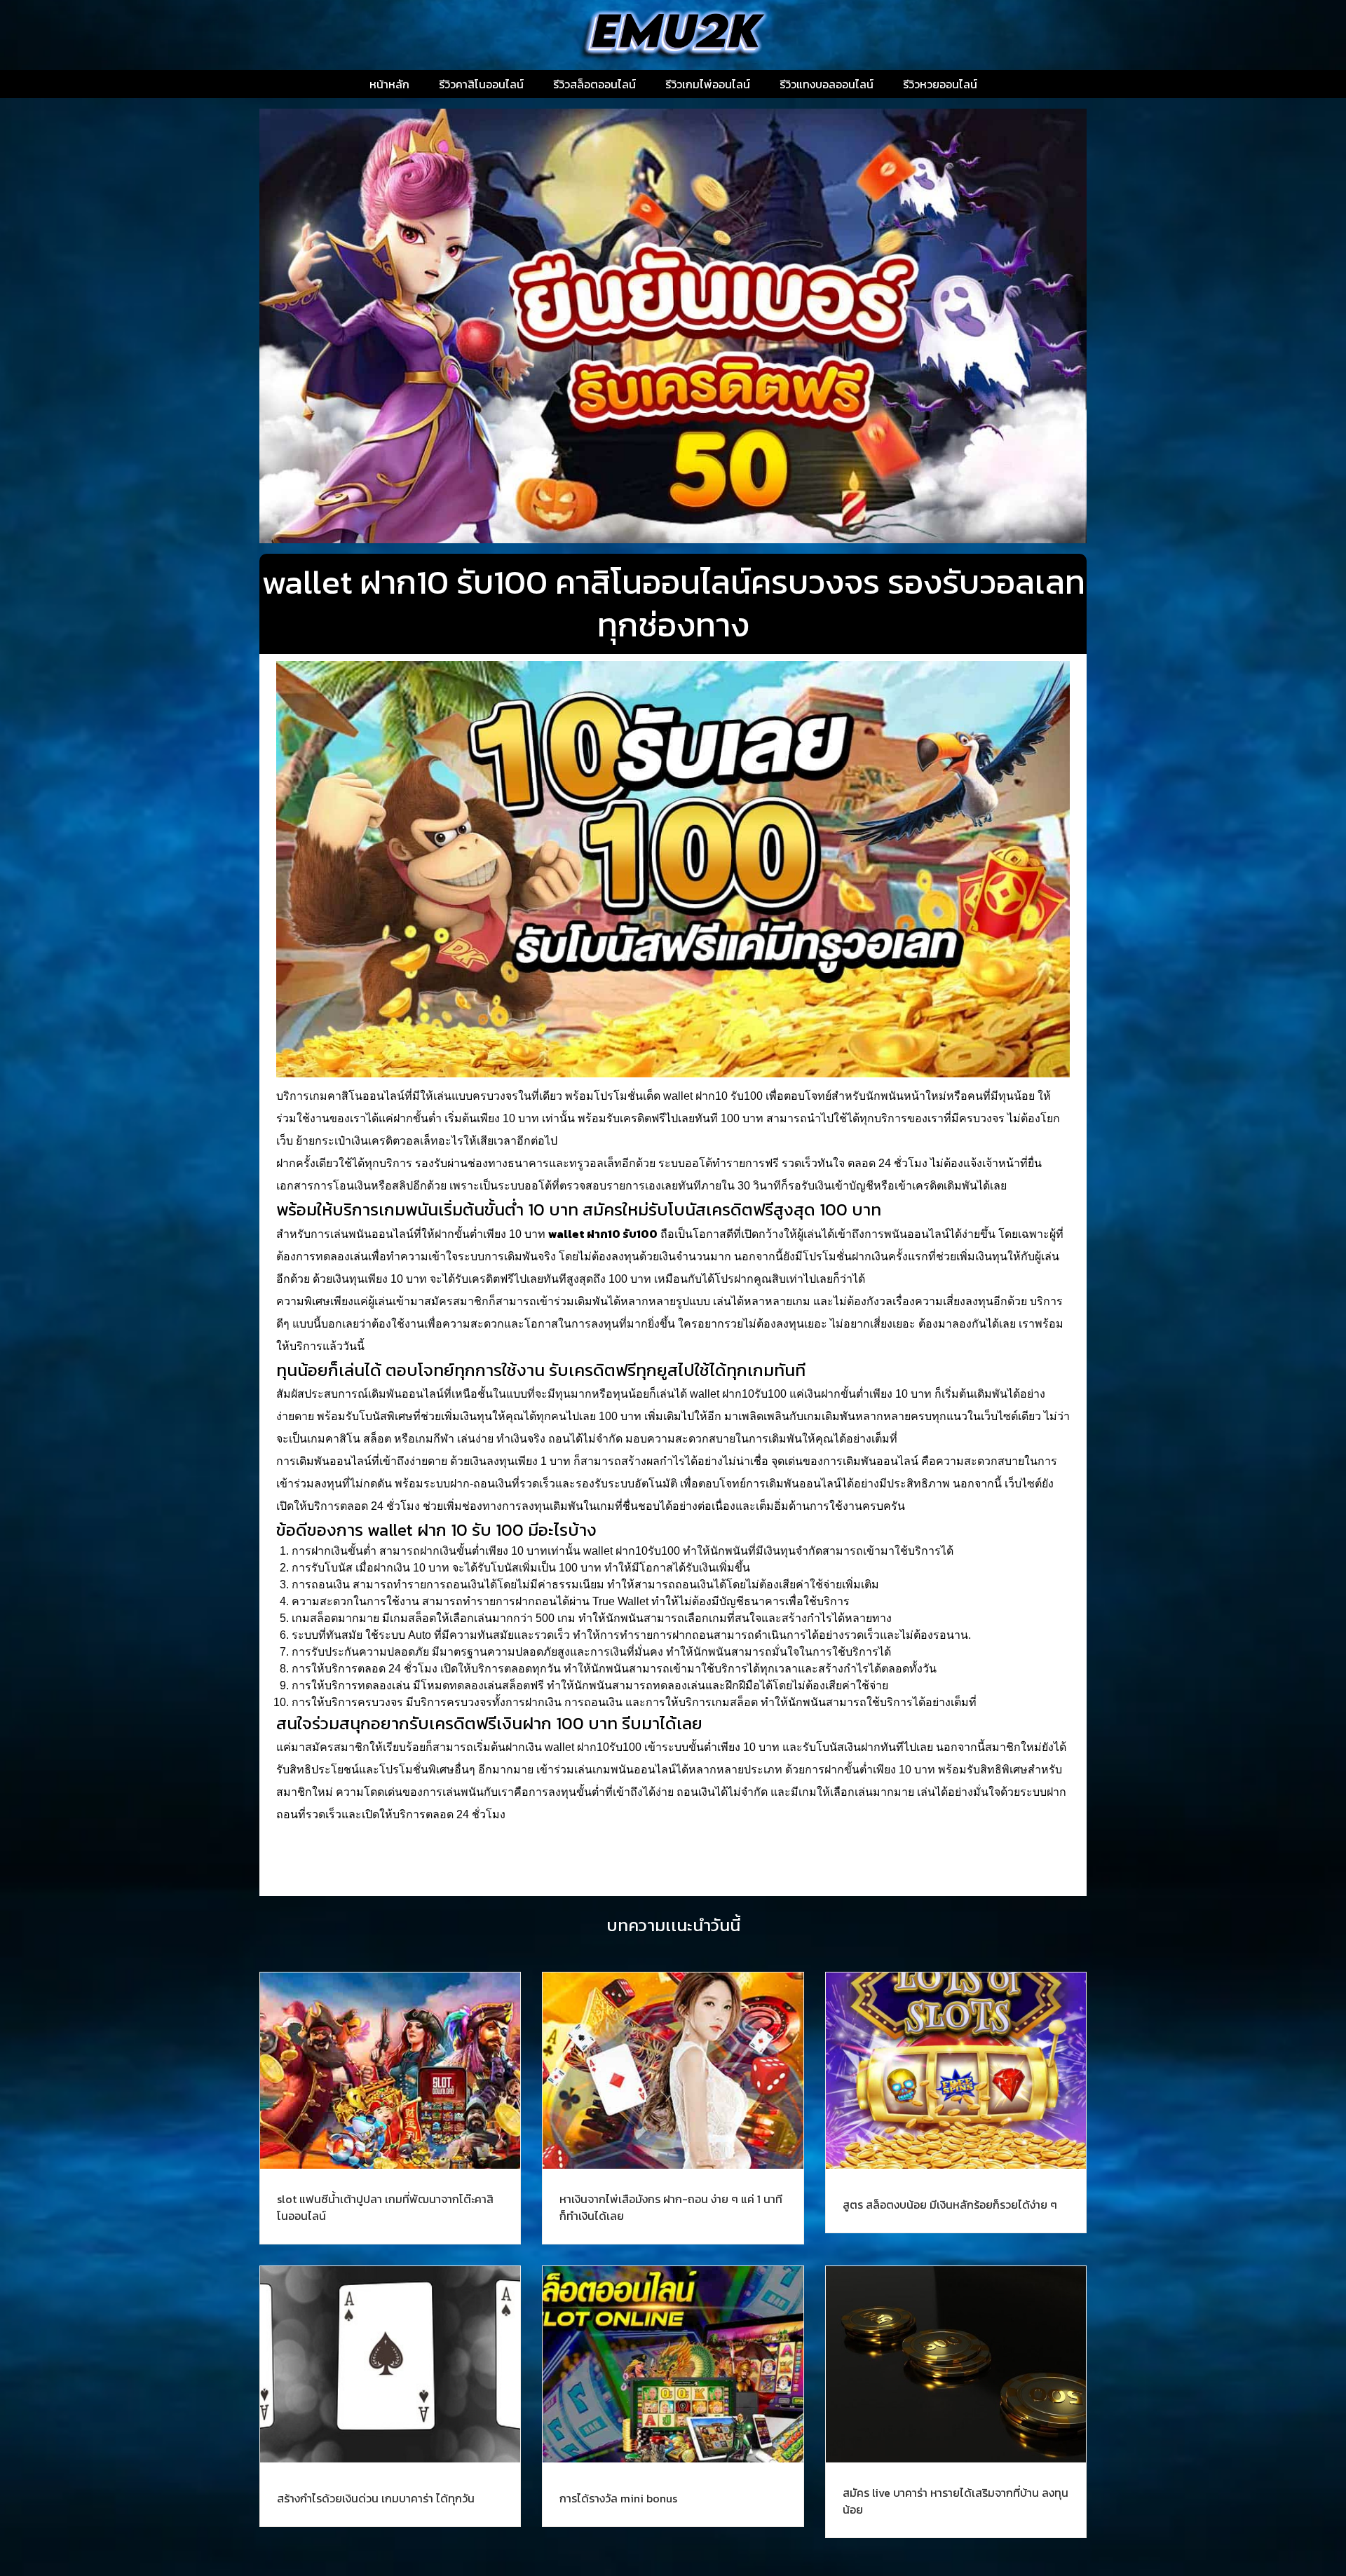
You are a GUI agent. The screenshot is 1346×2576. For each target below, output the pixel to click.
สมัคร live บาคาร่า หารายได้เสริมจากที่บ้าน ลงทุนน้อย (956, 2501)
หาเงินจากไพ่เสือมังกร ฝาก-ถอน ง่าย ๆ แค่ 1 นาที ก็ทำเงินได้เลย (671, 2207)
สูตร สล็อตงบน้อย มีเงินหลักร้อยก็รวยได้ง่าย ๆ (950, 2204)
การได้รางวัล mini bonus (618, 2498)
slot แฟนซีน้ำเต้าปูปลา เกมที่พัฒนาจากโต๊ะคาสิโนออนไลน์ (385, 2207)
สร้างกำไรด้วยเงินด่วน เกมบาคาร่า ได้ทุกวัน (376, 2498)
